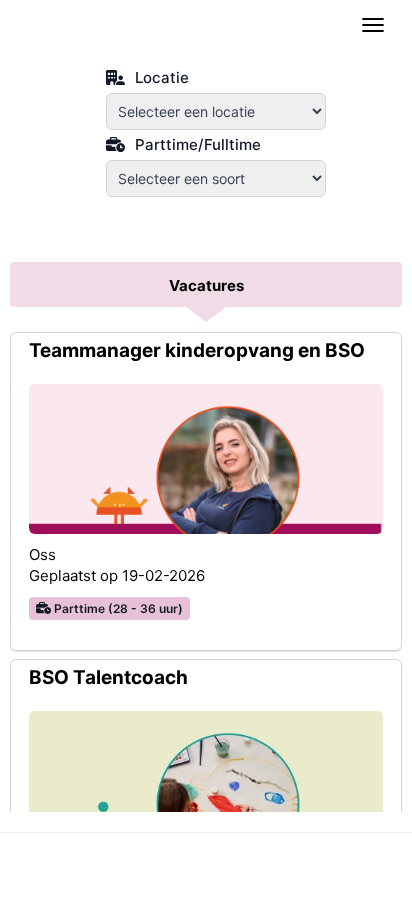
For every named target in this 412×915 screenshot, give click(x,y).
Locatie (160, 75)
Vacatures (206, 285)
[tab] (206, 287)
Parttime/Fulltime (196, 142)
